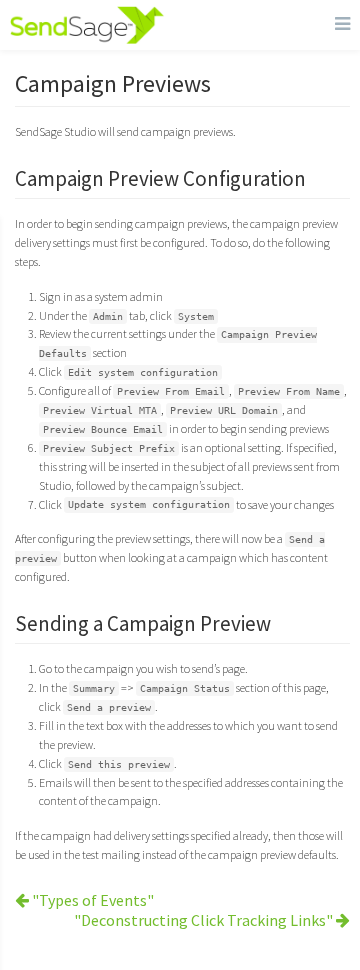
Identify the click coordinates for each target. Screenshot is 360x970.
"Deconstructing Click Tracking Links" (205, 920)
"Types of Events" (91, 900)
